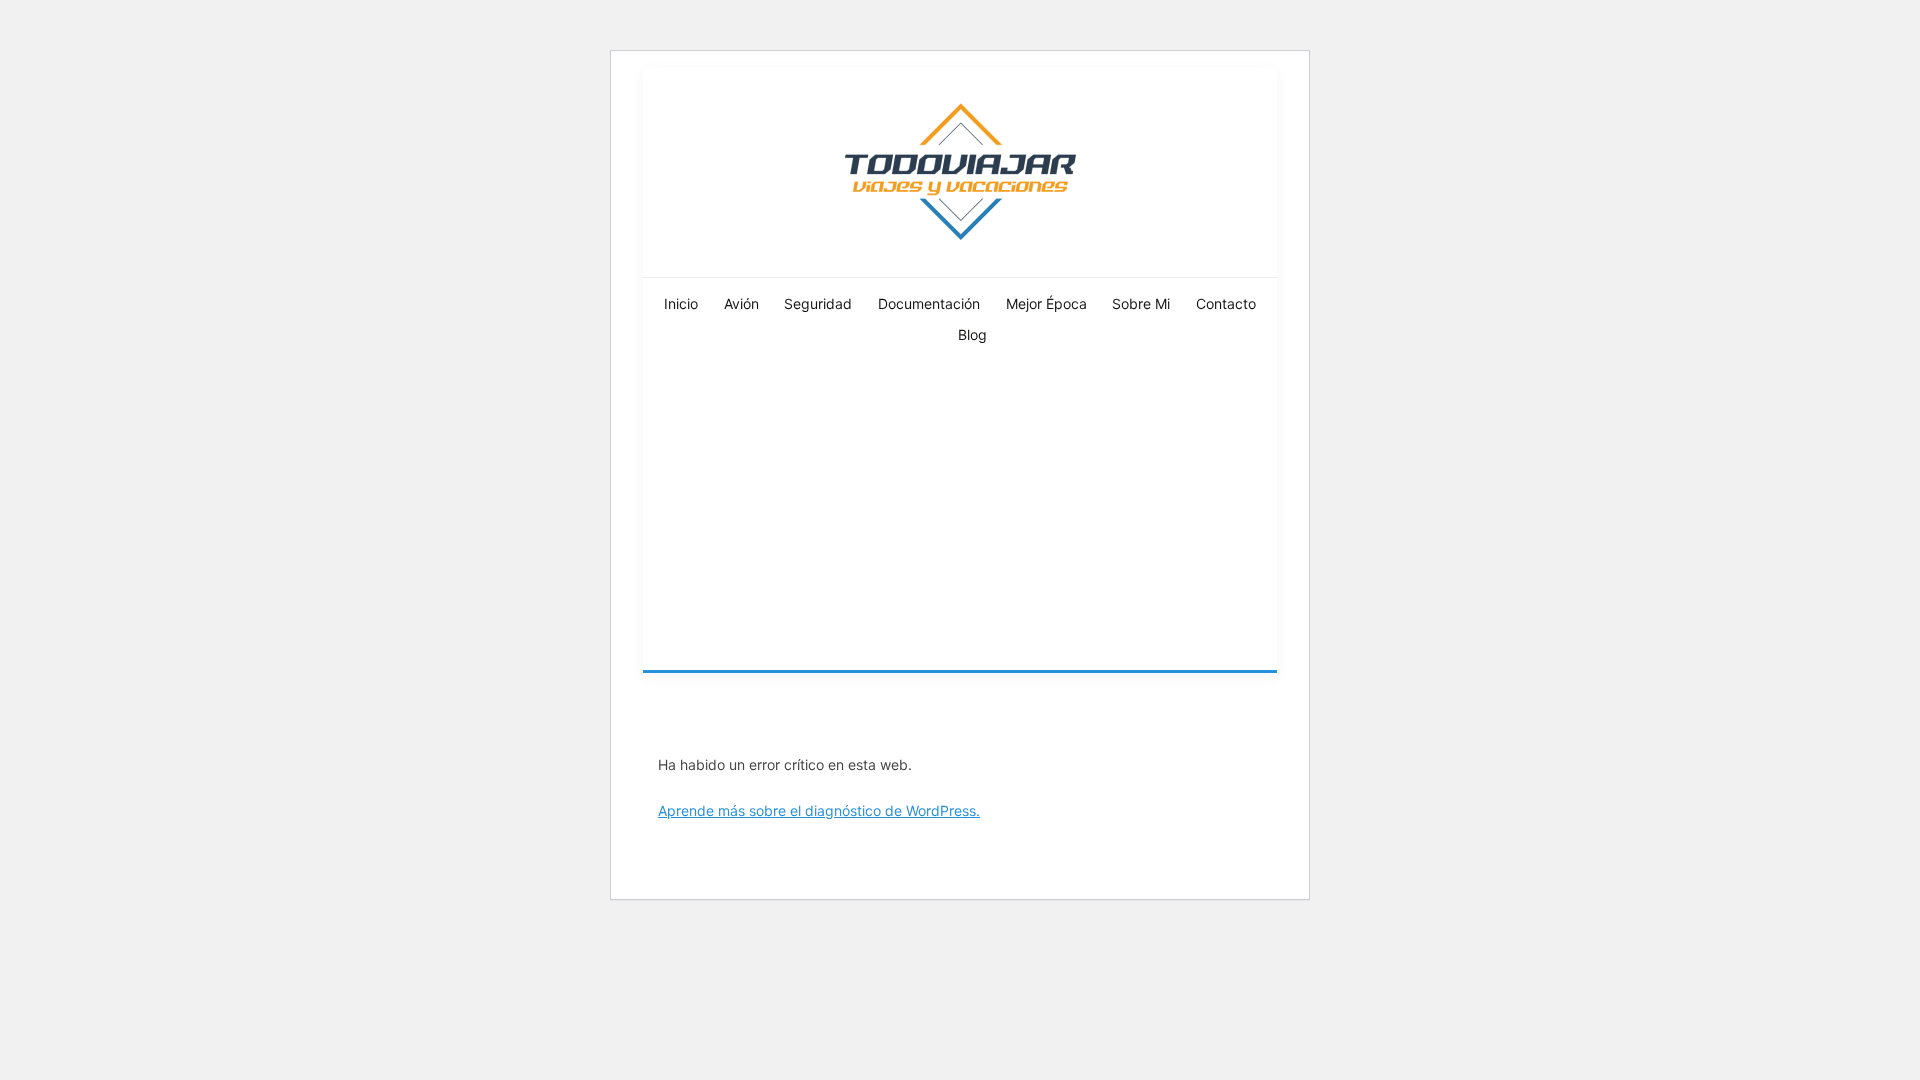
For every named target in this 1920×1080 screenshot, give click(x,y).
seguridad (818, 303)
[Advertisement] (960, 520)
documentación (929, 303)
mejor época (1046, 303)
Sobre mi (1141, 303)
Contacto (1226, 303)
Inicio (681, 303)
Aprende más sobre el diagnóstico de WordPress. (819, 810)
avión (741, 303)
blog (972, 334)
